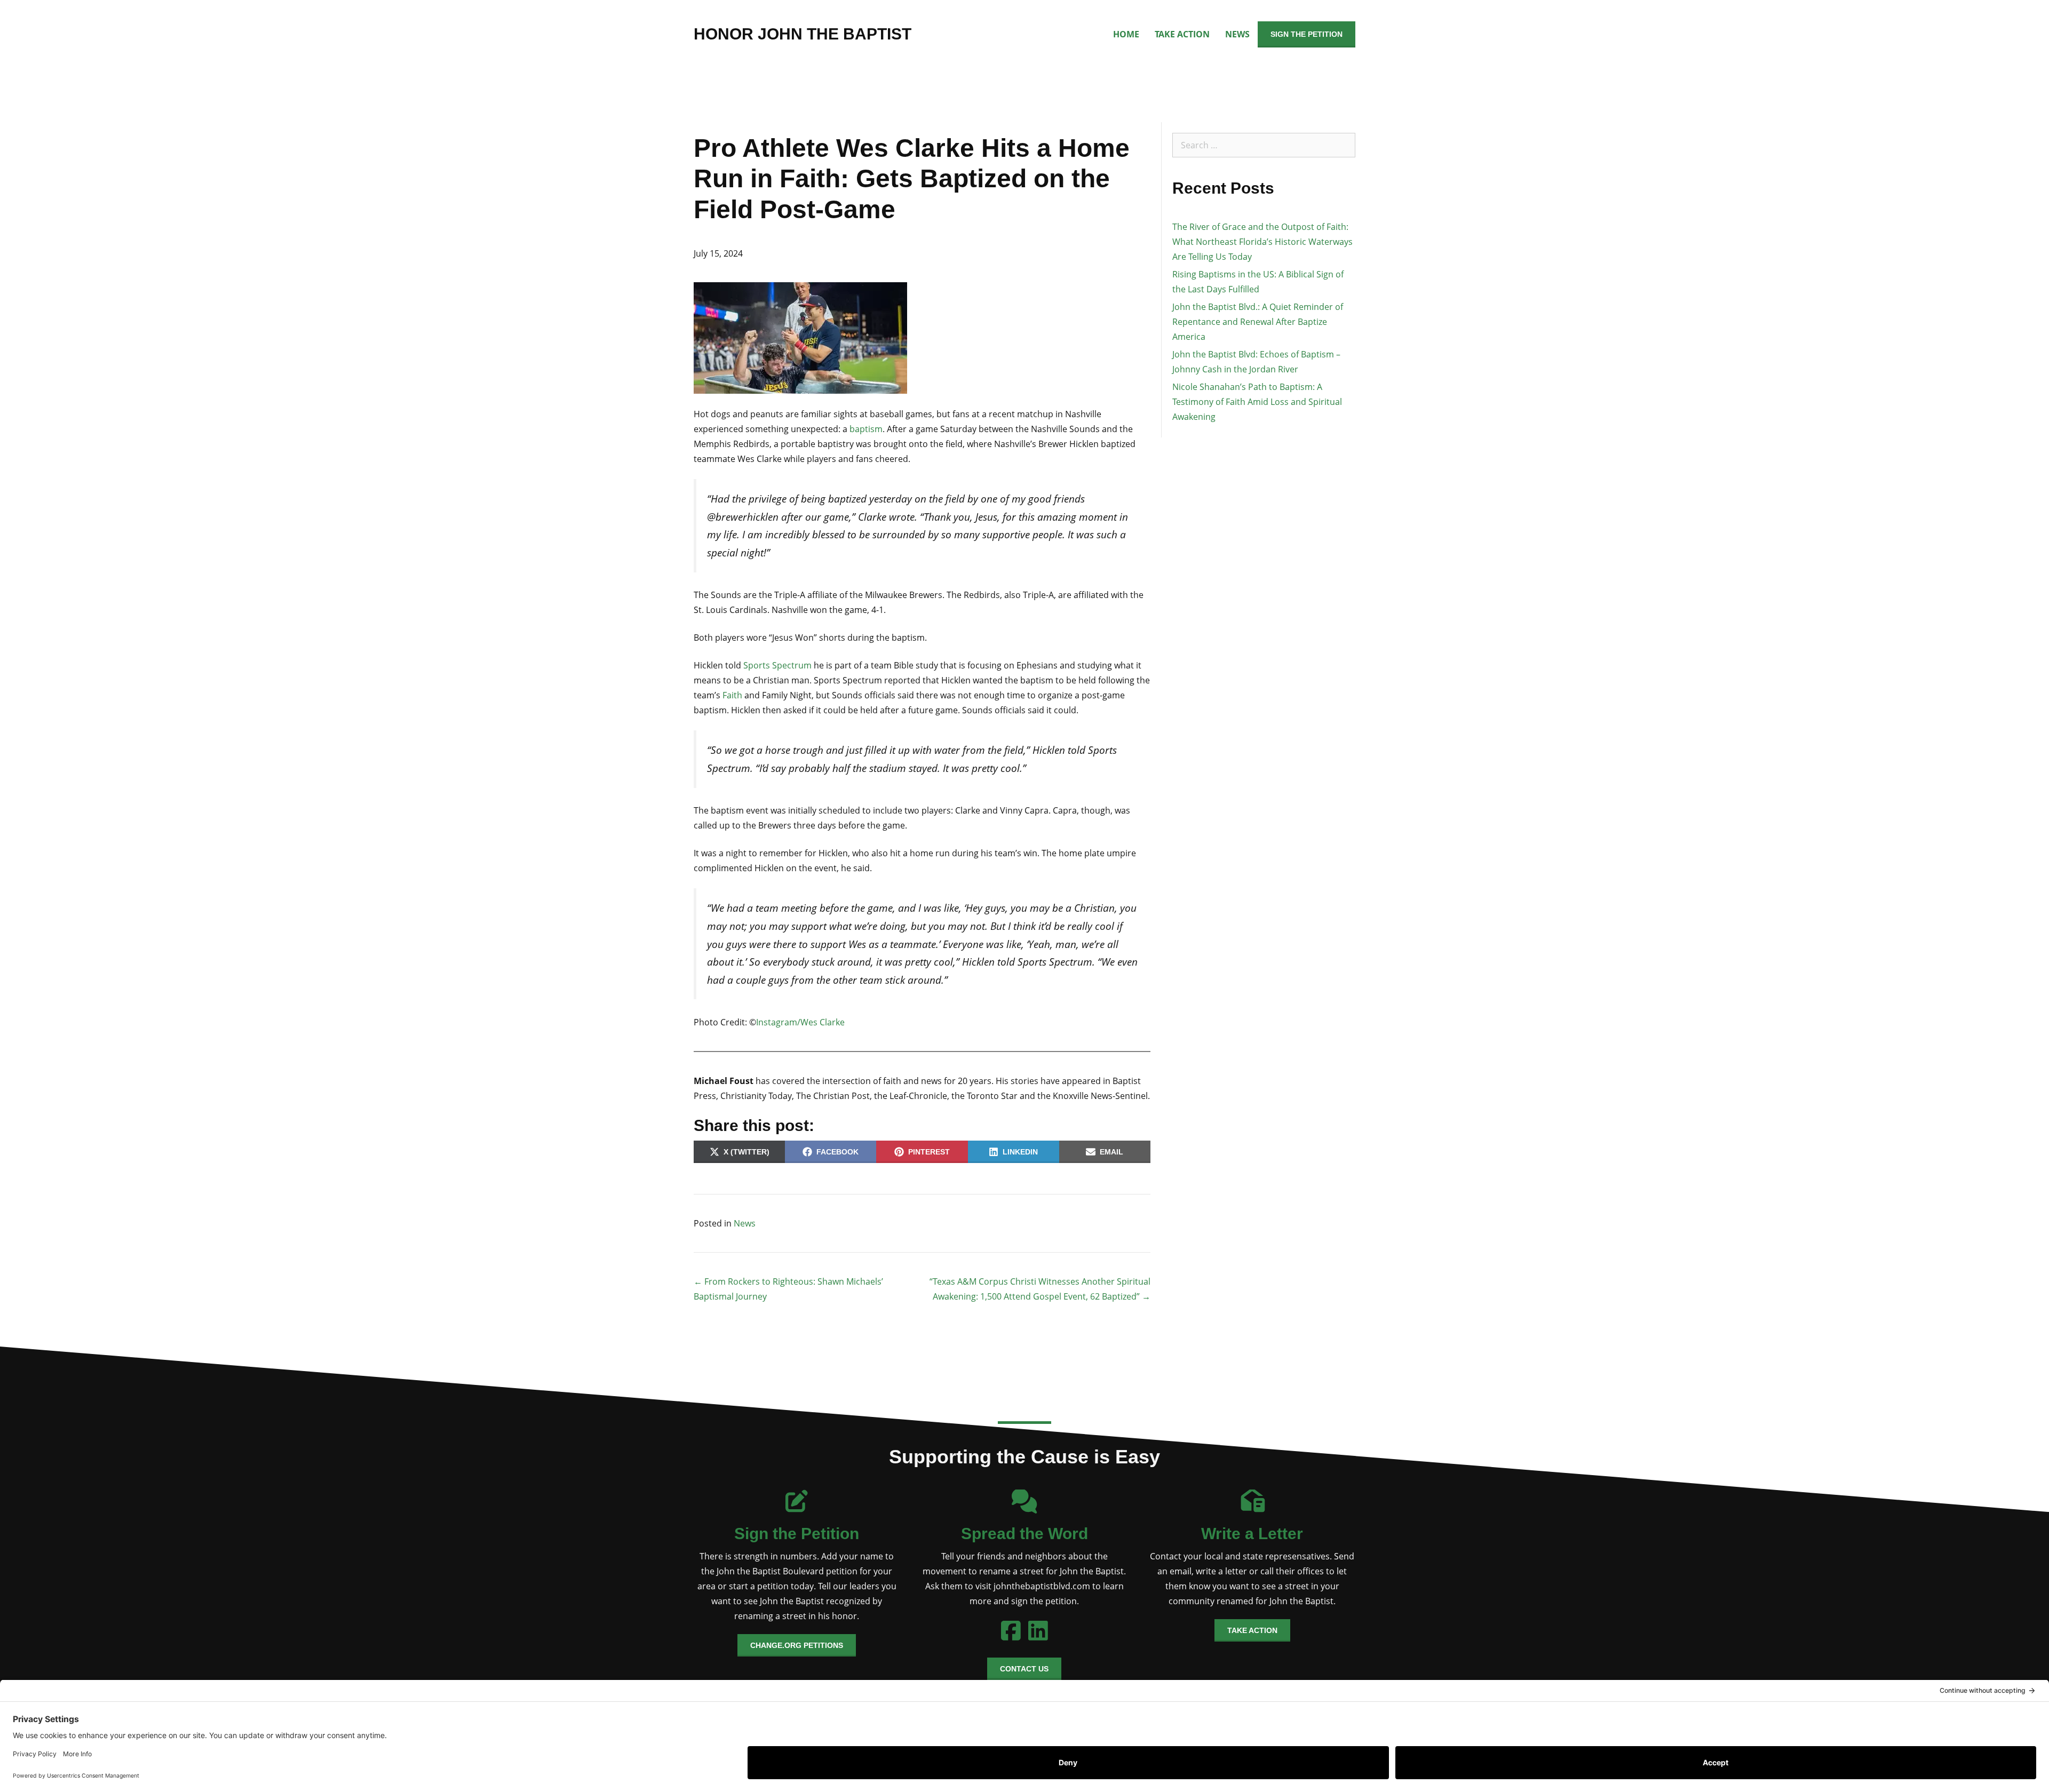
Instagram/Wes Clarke (800, 1022)
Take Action (1182, 34)
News (1237, 34)
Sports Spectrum (777, 665)
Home (1126, 34)
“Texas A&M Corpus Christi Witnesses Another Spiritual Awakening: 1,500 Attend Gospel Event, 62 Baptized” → (1040, 1289)
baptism (866, 429)
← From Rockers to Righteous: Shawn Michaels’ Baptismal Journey (788, 1289)
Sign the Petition (1307, 34)
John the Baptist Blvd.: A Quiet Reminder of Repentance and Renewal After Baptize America (1258, 322)
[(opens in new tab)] (1024, 1506)
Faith (732, 695)
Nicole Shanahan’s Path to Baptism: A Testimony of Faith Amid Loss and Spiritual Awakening (1257, 402)
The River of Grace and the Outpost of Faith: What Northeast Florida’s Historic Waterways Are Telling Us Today (1262, 242)
